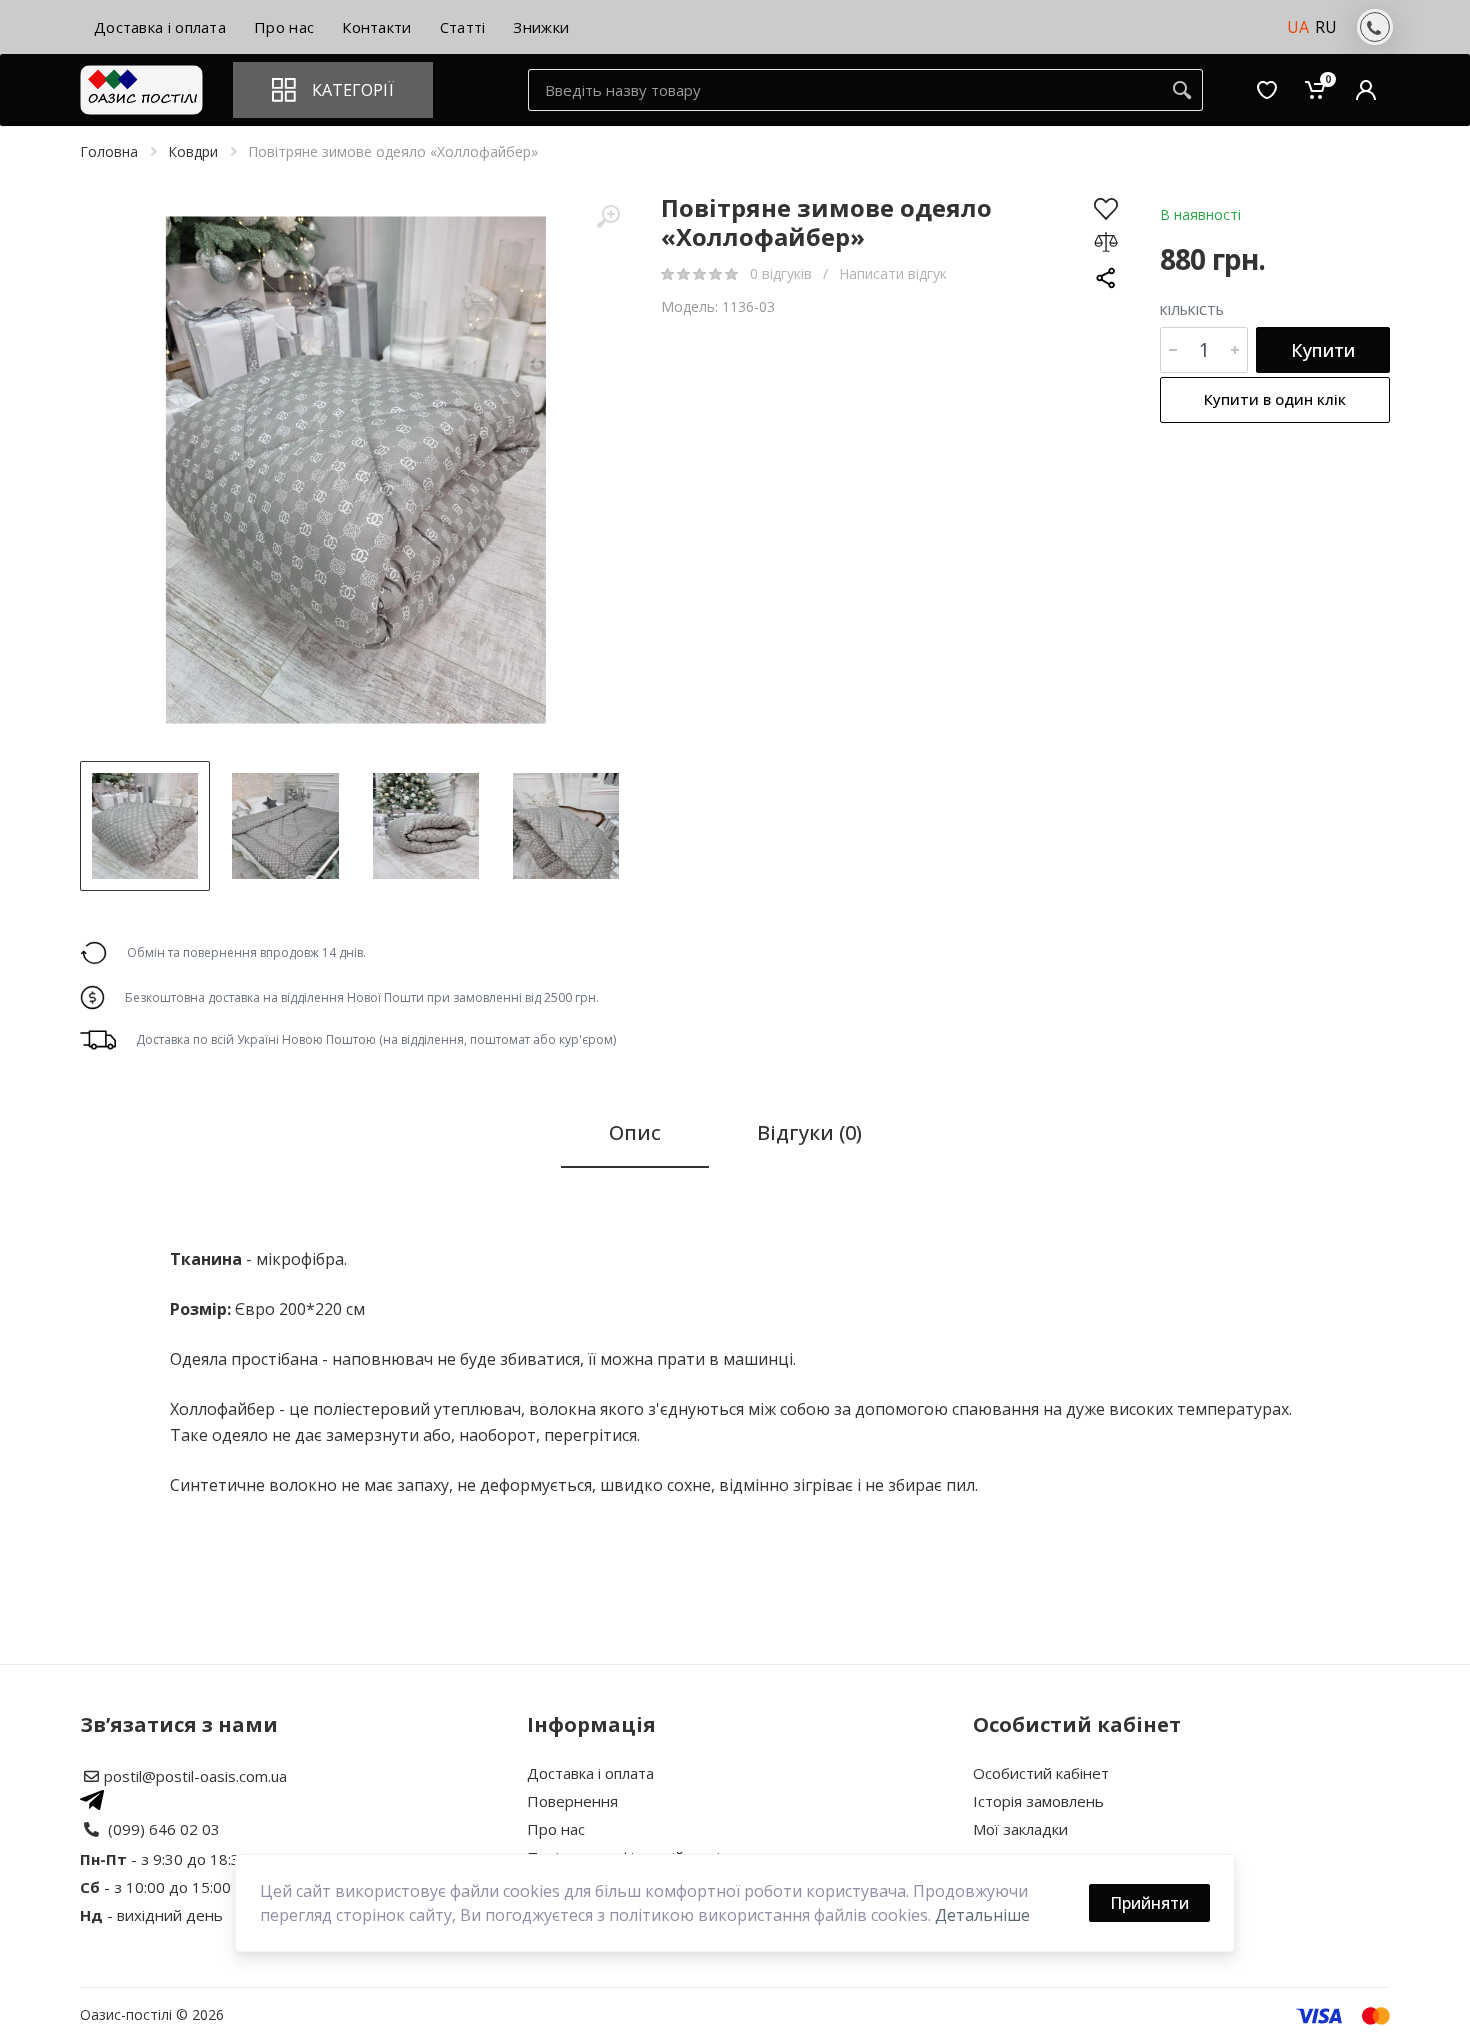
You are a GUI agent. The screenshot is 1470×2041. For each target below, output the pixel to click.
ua (1298, 27)
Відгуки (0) (809, 1132)
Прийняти (1149, 1903)
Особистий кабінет (1041, 1773)
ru (1326, 27)
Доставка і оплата (590, 1773)
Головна (109, 151)
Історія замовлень (1038, 1801)
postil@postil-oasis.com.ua (195, 1776)
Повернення (572, 1801)
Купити (1323, 350)
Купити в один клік (1275, 399)
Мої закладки (1020, 1829)
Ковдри (193, 151)
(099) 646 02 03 (164, 1829)
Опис (635, 1132)
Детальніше (982, 1915)
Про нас (556, 1829)
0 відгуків (783, 273)
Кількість (1192, 310)
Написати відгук (893, 273)
